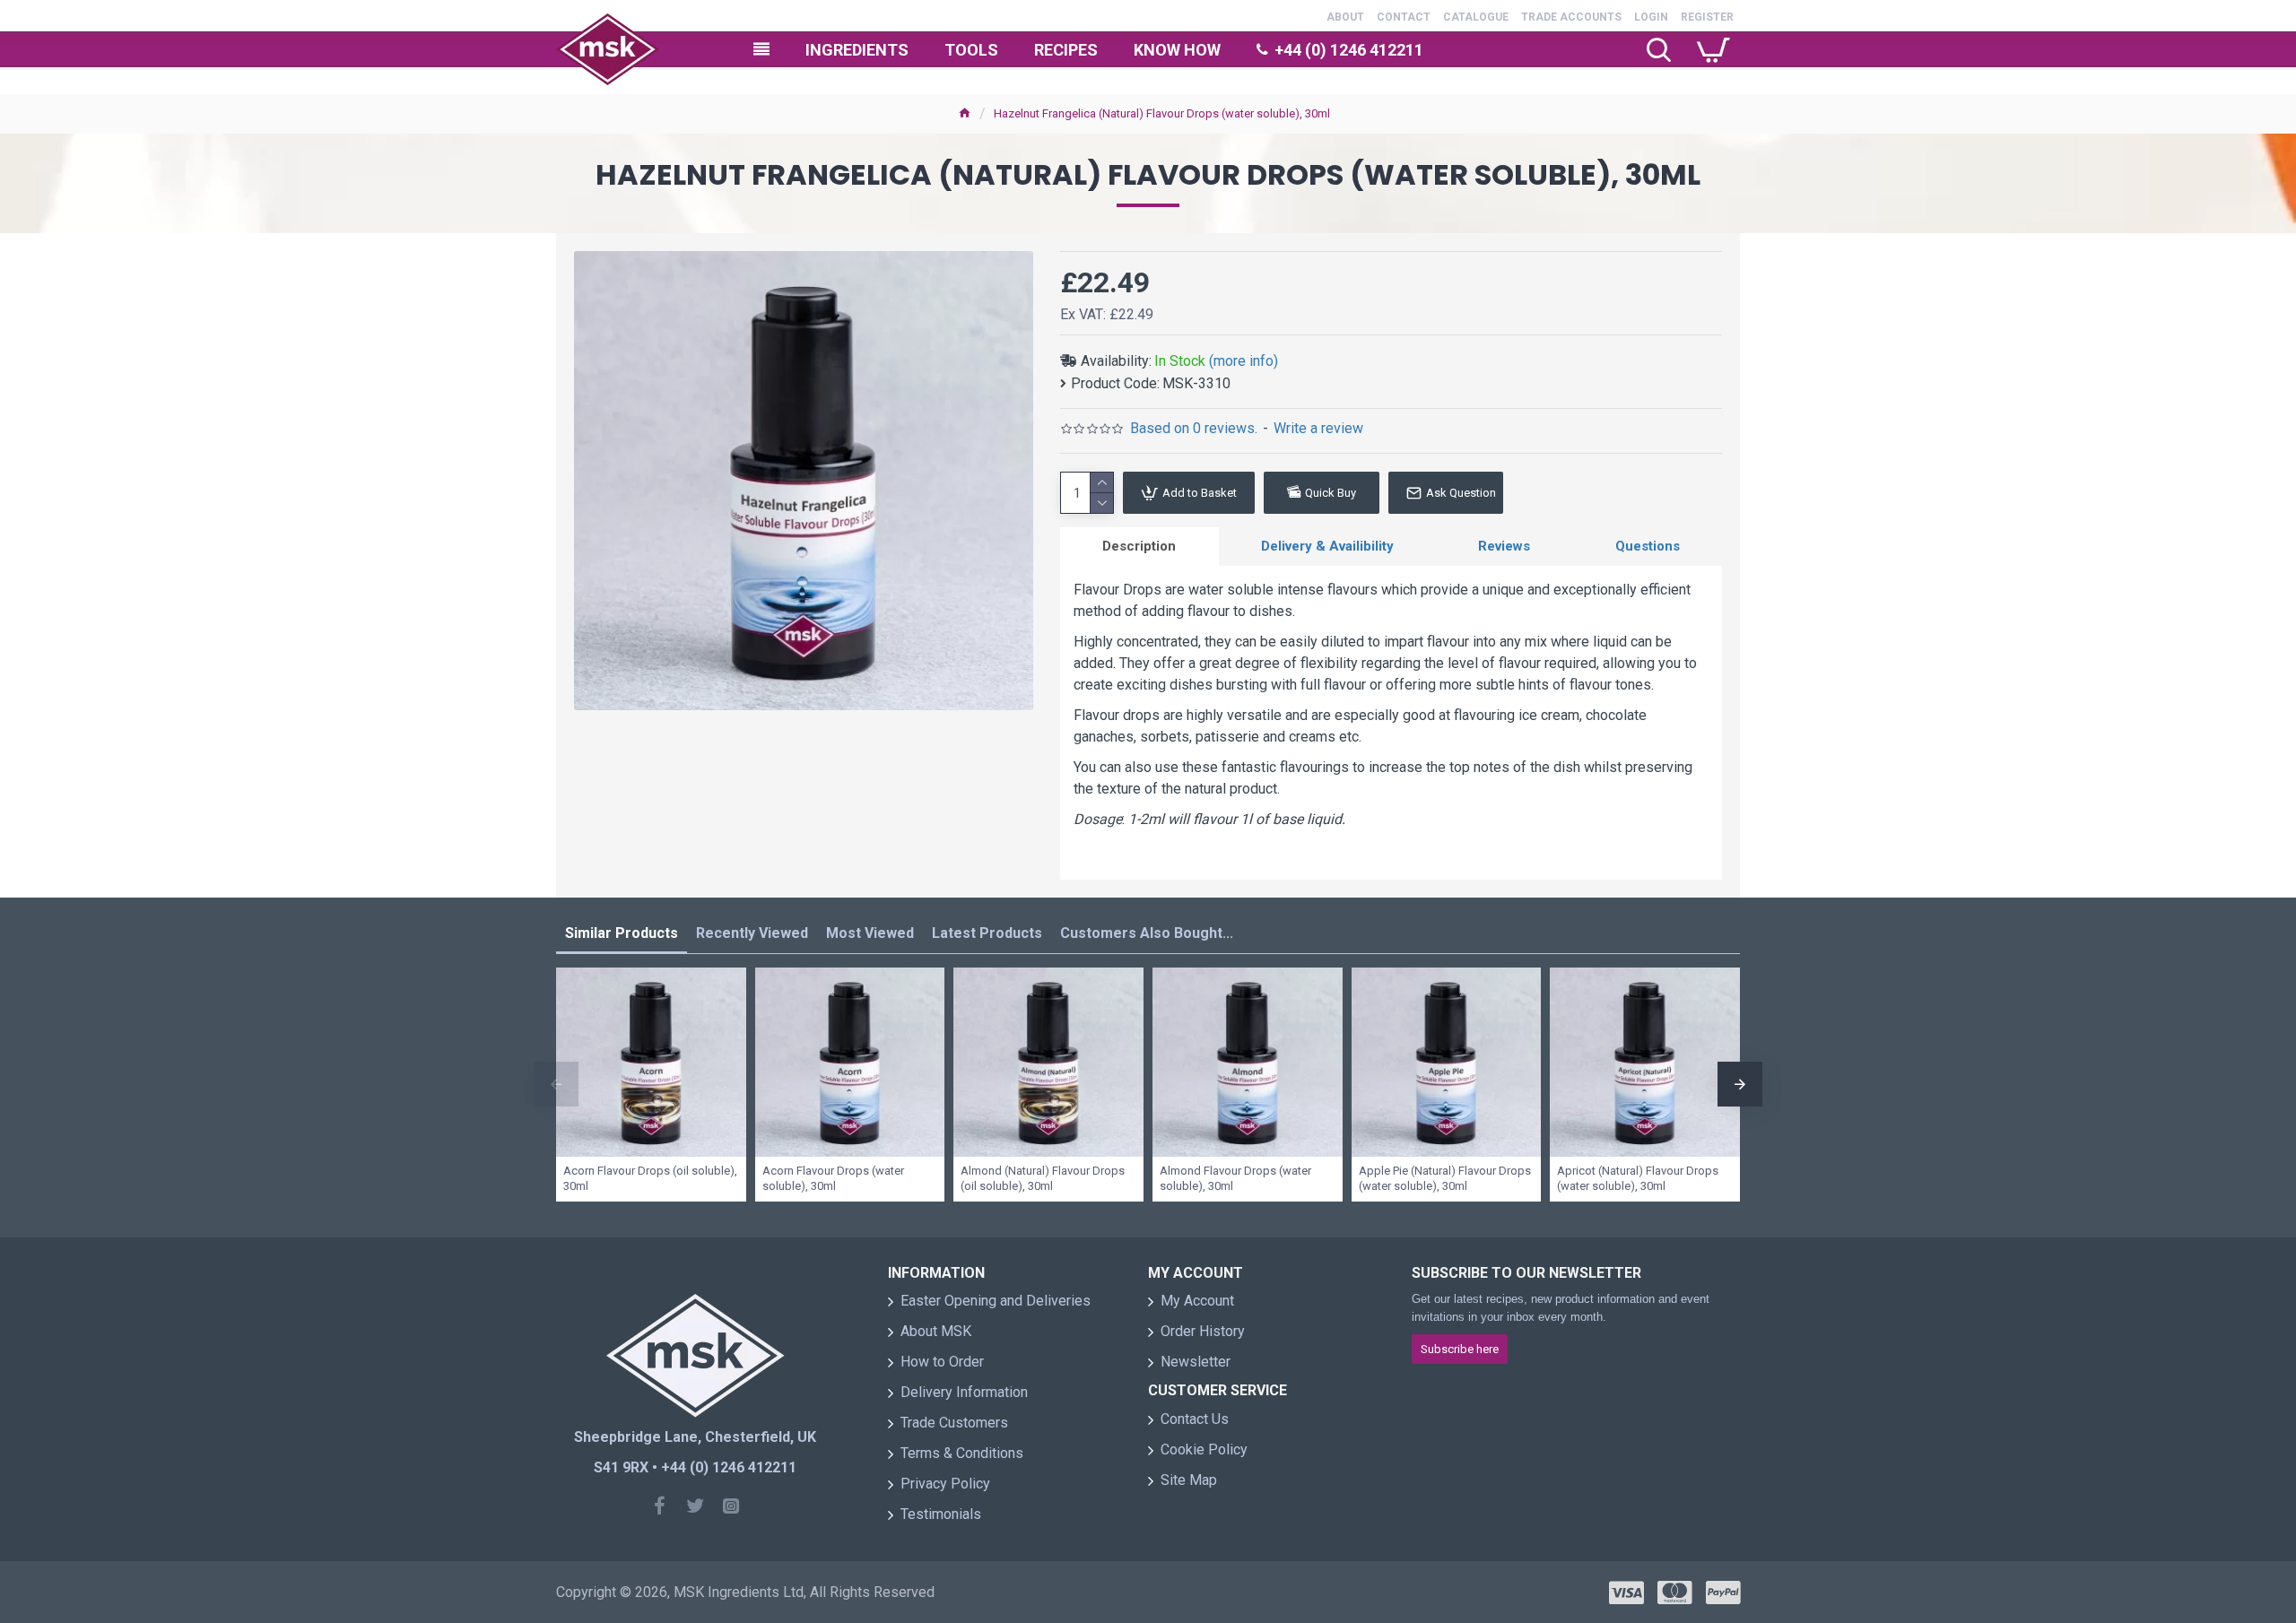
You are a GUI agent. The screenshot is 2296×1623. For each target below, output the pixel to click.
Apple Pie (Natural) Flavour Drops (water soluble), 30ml (1445, 1178)
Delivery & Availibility (1327, 546)
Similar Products (622, 933)
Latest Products (987, 933)
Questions (1648, 546)
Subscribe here (1460, 1349)
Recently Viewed (752, 933)
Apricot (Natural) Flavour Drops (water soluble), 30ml (1638, 1178)
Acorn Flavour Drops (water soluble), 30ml (833, 1178)
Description (1139, 546)
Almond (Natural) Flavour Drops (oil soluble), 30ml (1043, 1178)
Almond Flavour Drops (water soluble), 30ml (1235, 1178)
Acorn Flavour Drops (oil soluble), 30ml (650, 1178)
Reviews (1504, 546)
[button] (556, 1084)
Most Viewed (870, 933)
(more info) (1244, 361)
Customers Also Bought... (1147, 933)
